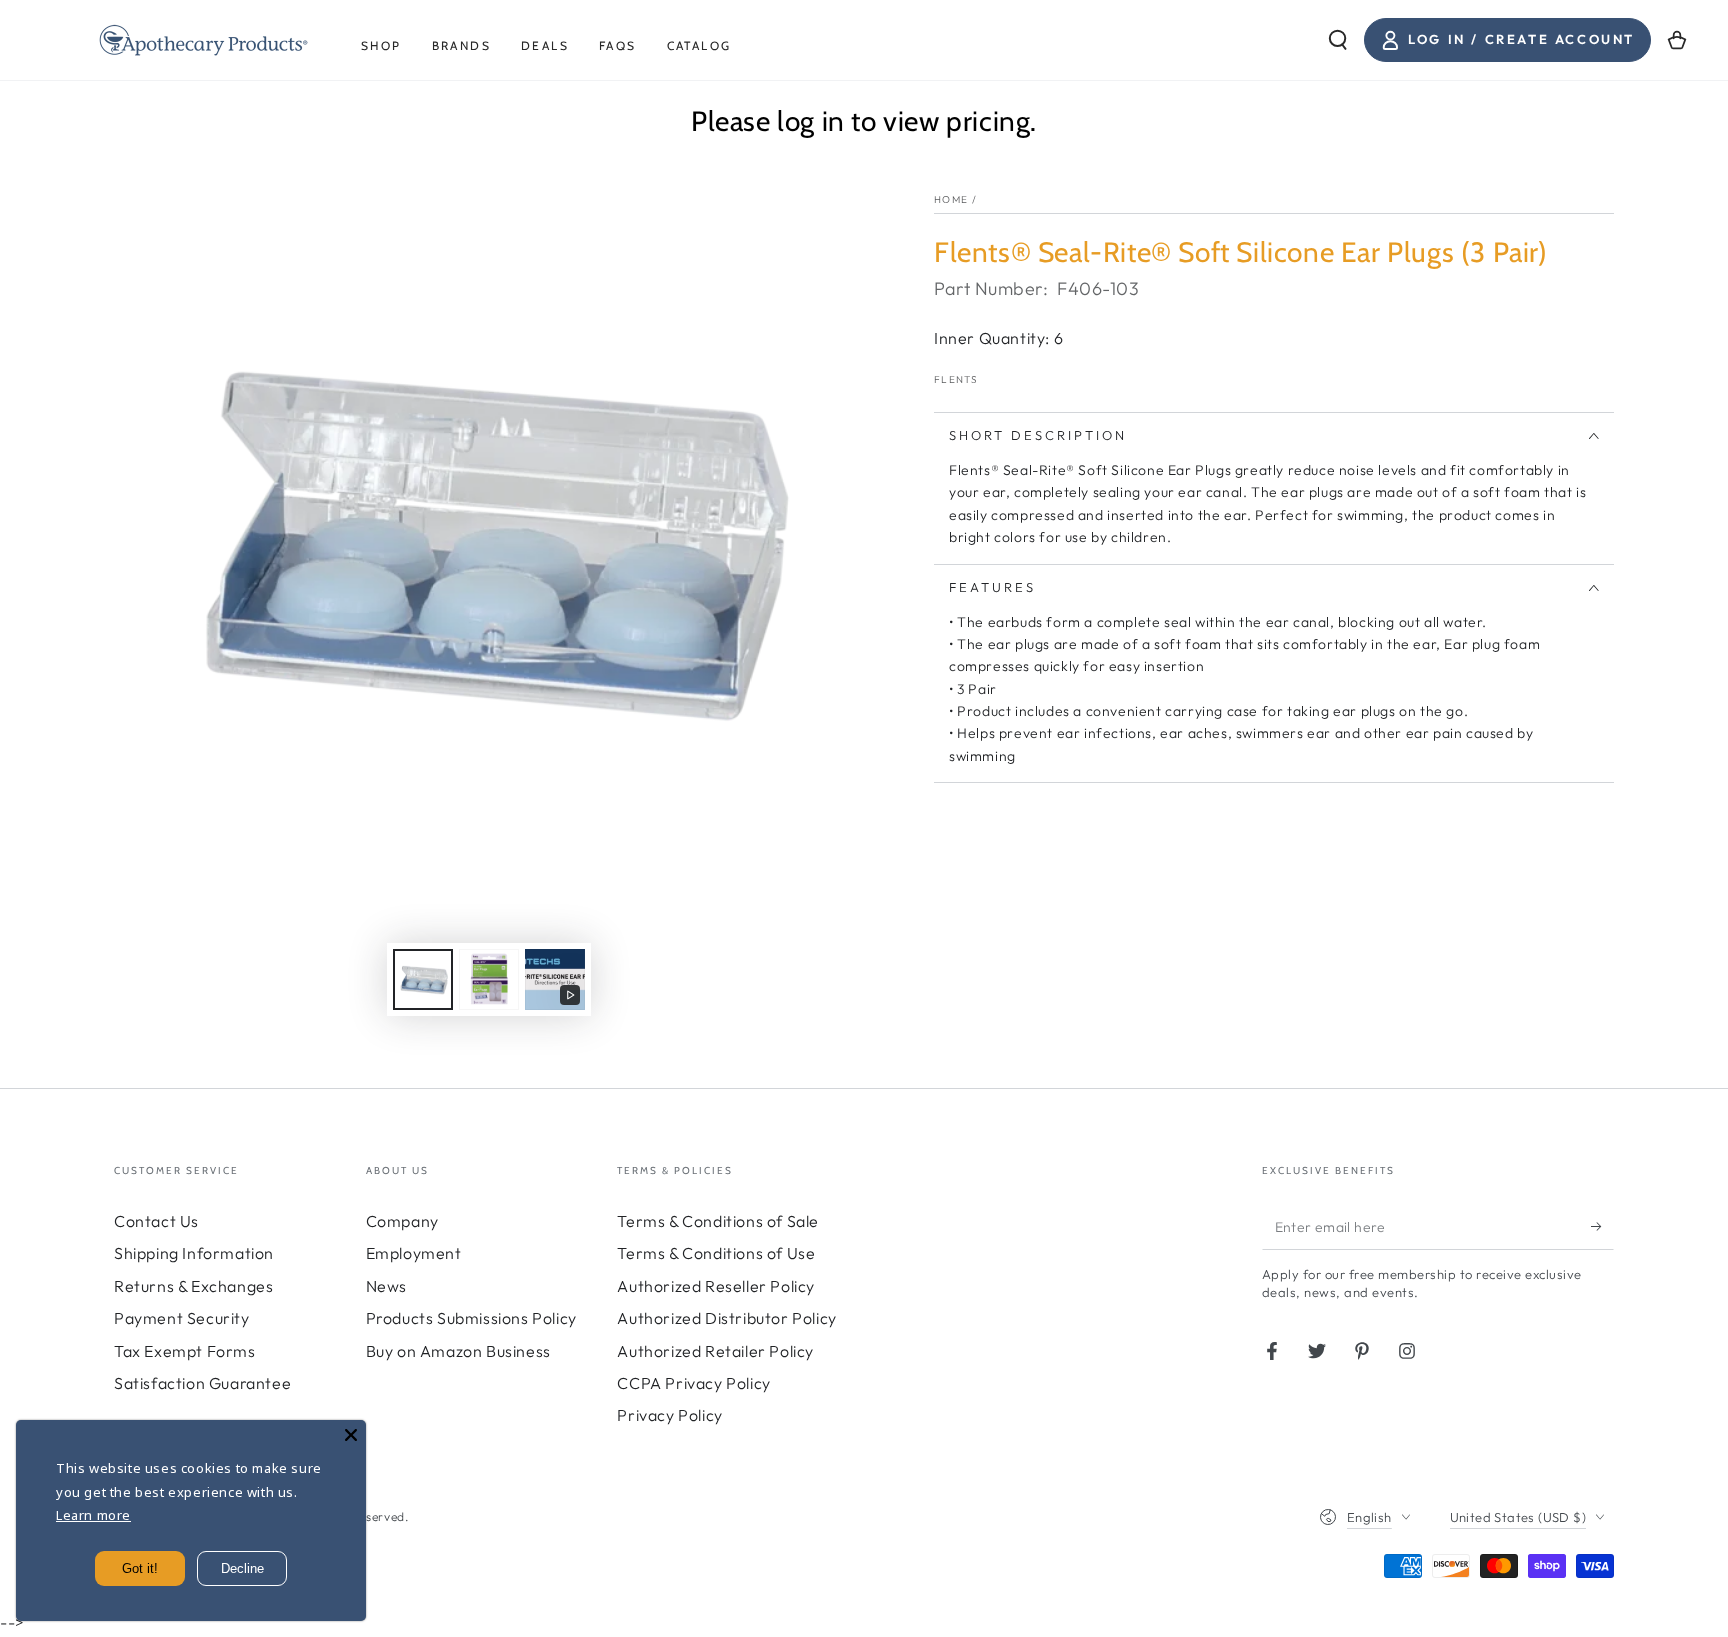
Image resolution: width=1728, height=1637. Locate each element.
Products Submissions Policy (471, 1318)
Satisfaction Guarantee (202, 1383)
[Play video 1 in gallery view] (555, 979)
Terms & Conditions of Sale (718, 1221)
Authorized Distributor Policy (726, 1318)
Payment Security (182, 1318)
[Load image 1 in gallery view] (423, 979)
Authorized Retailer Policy (715, 1351)
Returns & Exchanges (193, 1286)
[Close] (351, 1435)
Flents (956, 379)
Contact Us (156, 1221)
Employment (414, 1253)
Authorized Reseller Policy (716, 1286)
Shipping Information (194, 1253)
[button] (1338, 40)
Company (402, 1221)
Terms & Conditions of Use (716, 1253)
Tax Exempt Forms (185, 1351)
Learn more (93, 1515)
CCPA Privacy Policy (693, 1383)
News (386, 1286)
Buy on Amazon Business (458, 1351)
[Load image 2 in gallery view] (489, 979)
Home (951, 199)
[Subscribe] (1602, 1227)
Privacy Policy (669, 1415)
